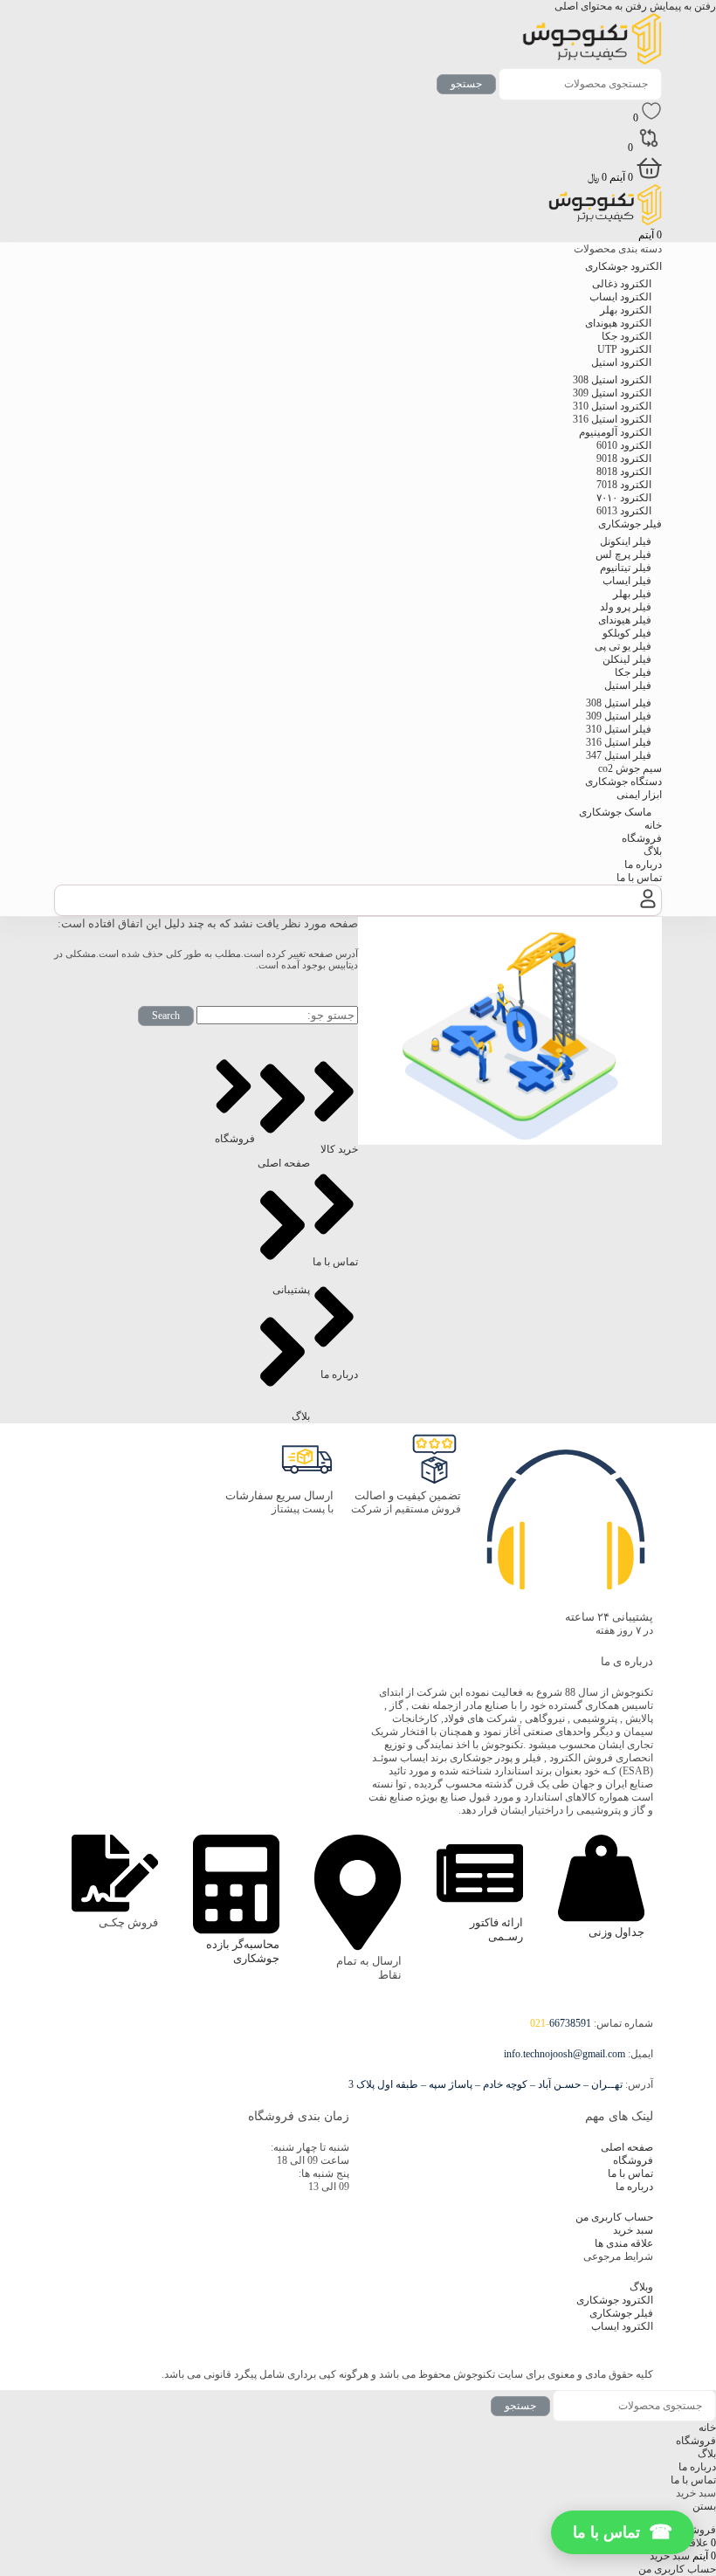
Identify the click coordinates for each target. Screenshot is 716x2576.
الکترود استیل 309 (612, 393)
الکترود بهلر (626, 310)
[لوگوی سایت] (592, 61)
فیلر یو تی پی (623, 646)
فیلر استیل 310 (619, 729)
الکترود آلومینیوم (615, 432)
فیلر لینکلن (627, 659)
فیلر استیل (628, 685)
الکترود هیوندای (618, 323)
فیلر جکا (633, 672)
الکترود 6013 (624, 511)
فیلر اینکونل (626, 541)
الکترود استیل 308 (612, 380)
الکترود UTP (624, 349)
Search (166, 1016)
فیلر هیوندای (625, 620)
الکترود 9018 (624, 458)
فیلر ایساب (627, 581)
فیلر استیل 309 (619, 716)
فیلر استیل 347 (619, 755)
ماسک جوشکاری (615, 812)
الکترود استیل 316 (612, 419)
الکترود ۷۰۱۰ (624, 498)
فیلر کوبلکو (627, 633)
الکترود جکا (626, 336)
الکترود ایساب (620, 297)
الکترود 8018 (624, 472)
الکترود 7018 (624, 485)
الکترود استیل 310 (612, 406)
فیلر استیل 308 (619, 703)
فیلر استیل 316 (619, 742)
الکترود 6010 (624, 445)
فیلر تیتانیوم (626, 568)
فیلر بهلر (632, 594)
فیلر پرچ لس (623, 554)
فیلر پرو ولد (626, 607)
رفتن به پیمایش (682, 6)
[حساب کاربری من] (648, 908)
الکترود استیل (621, 362)
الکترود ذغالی (622, 284)
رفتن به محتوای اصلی (601, 6)
